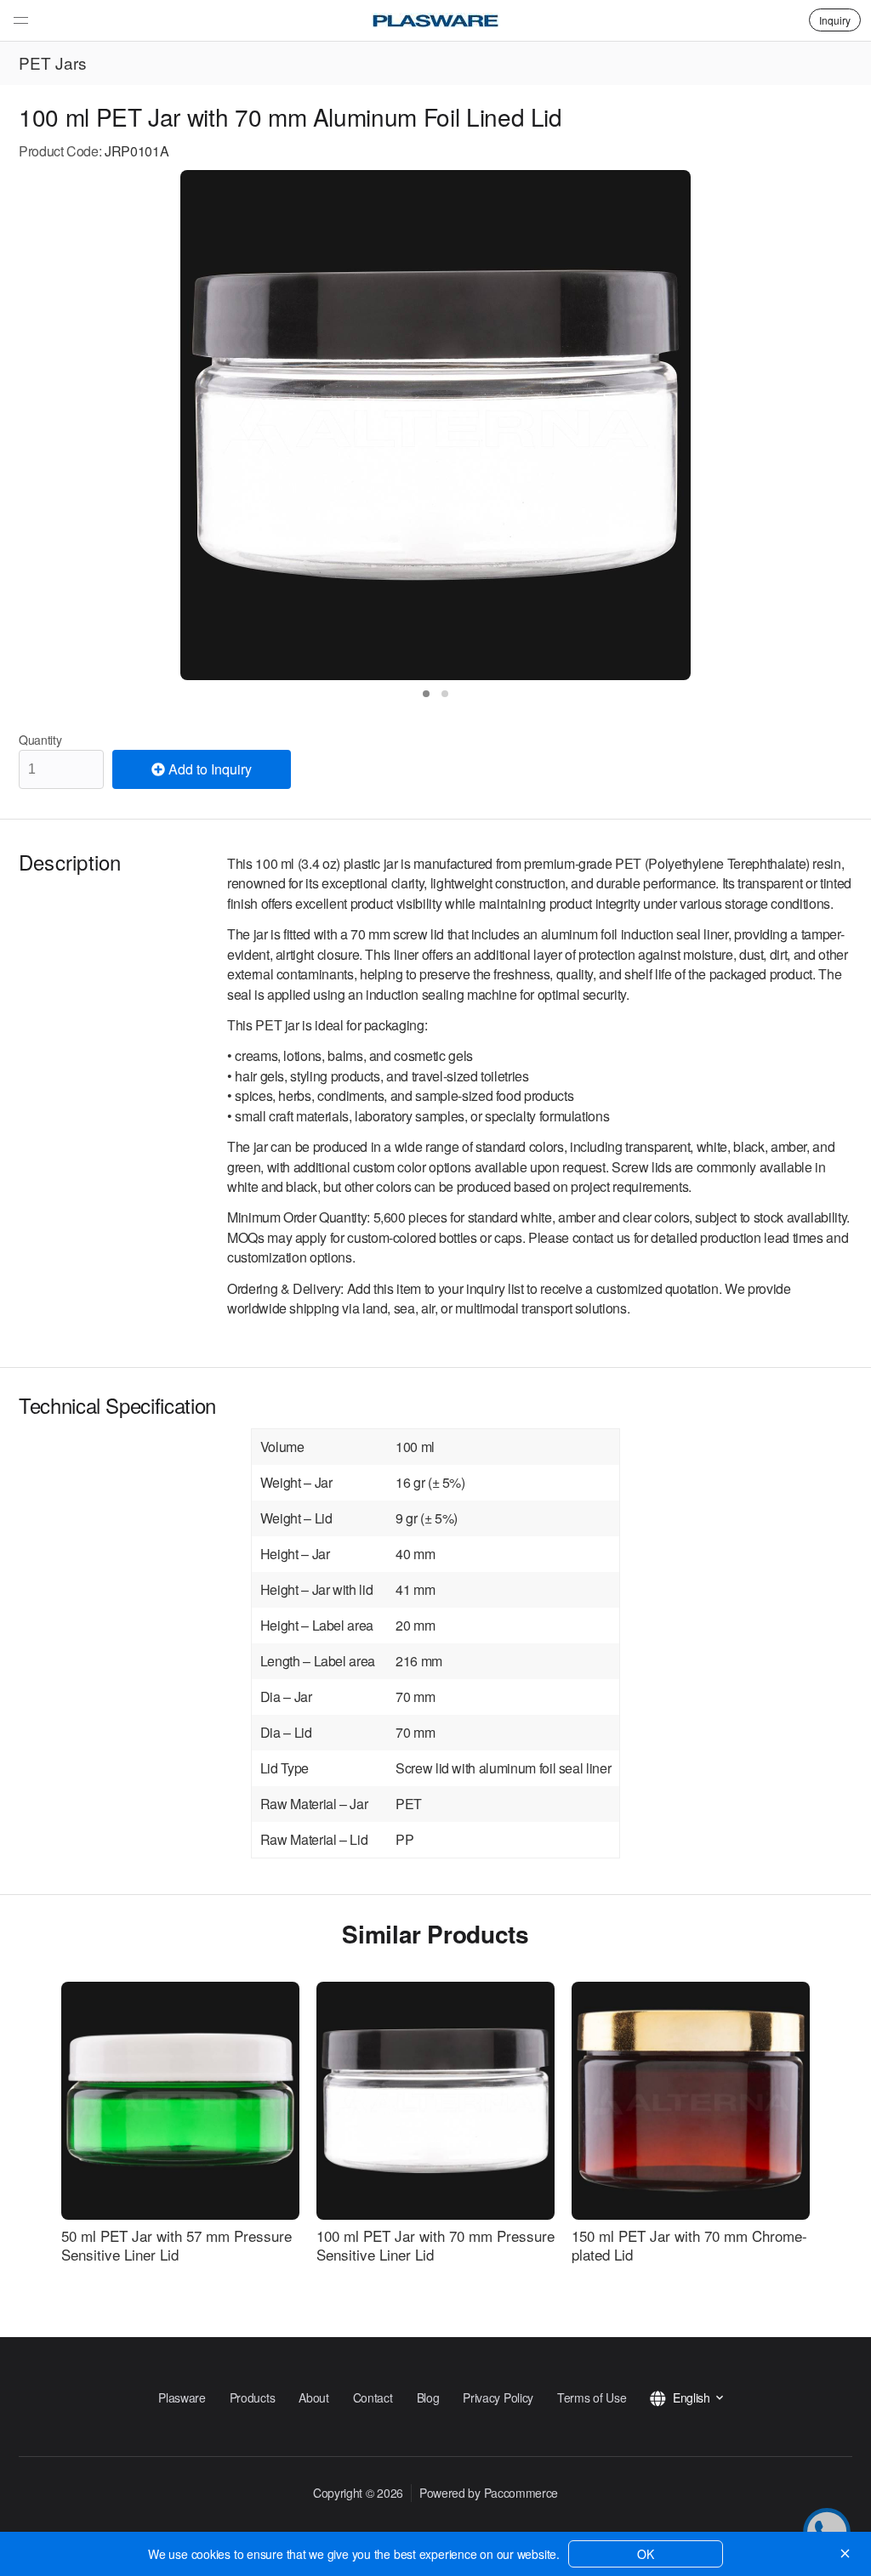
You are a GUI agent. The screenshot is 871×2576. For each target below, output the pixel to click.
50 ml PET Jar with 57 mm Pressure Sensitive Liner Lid (176, 2245)
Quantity (40, 740)
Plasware (182, 2397)
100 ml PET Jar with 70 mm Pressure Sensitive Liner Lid (435, 2245)
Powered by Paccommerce (489, 2493)
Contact (373, 2397)
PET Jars (53, 62)
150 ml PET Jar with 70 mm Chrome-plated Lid (689, 2245)
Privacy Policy (498, 2397)
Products (253, 2397)
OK (646, 2554)
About (313, 2397)
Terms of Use (592, 2397)
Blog (428, 2397)
